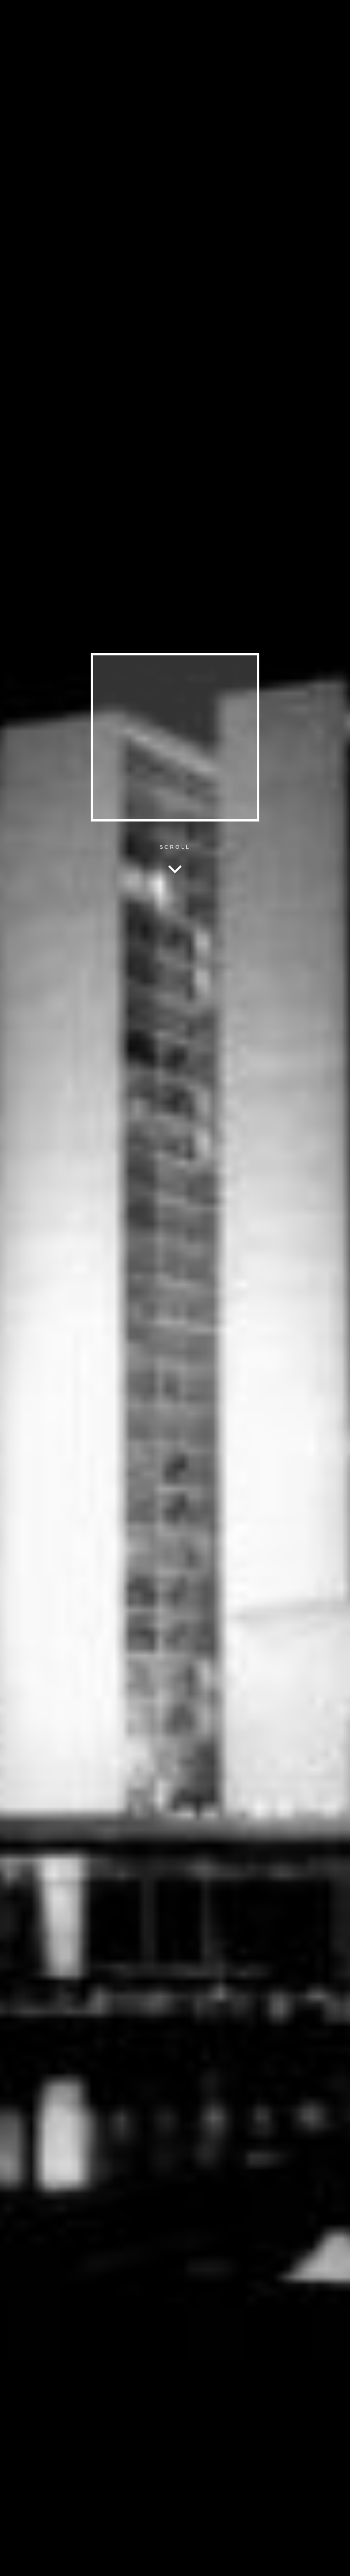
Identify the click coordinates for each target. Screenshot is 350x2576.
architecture (310, 13)
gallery (279, 13)
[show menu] (11, 2565)
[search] (145, 14)
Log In (332, 2561)
